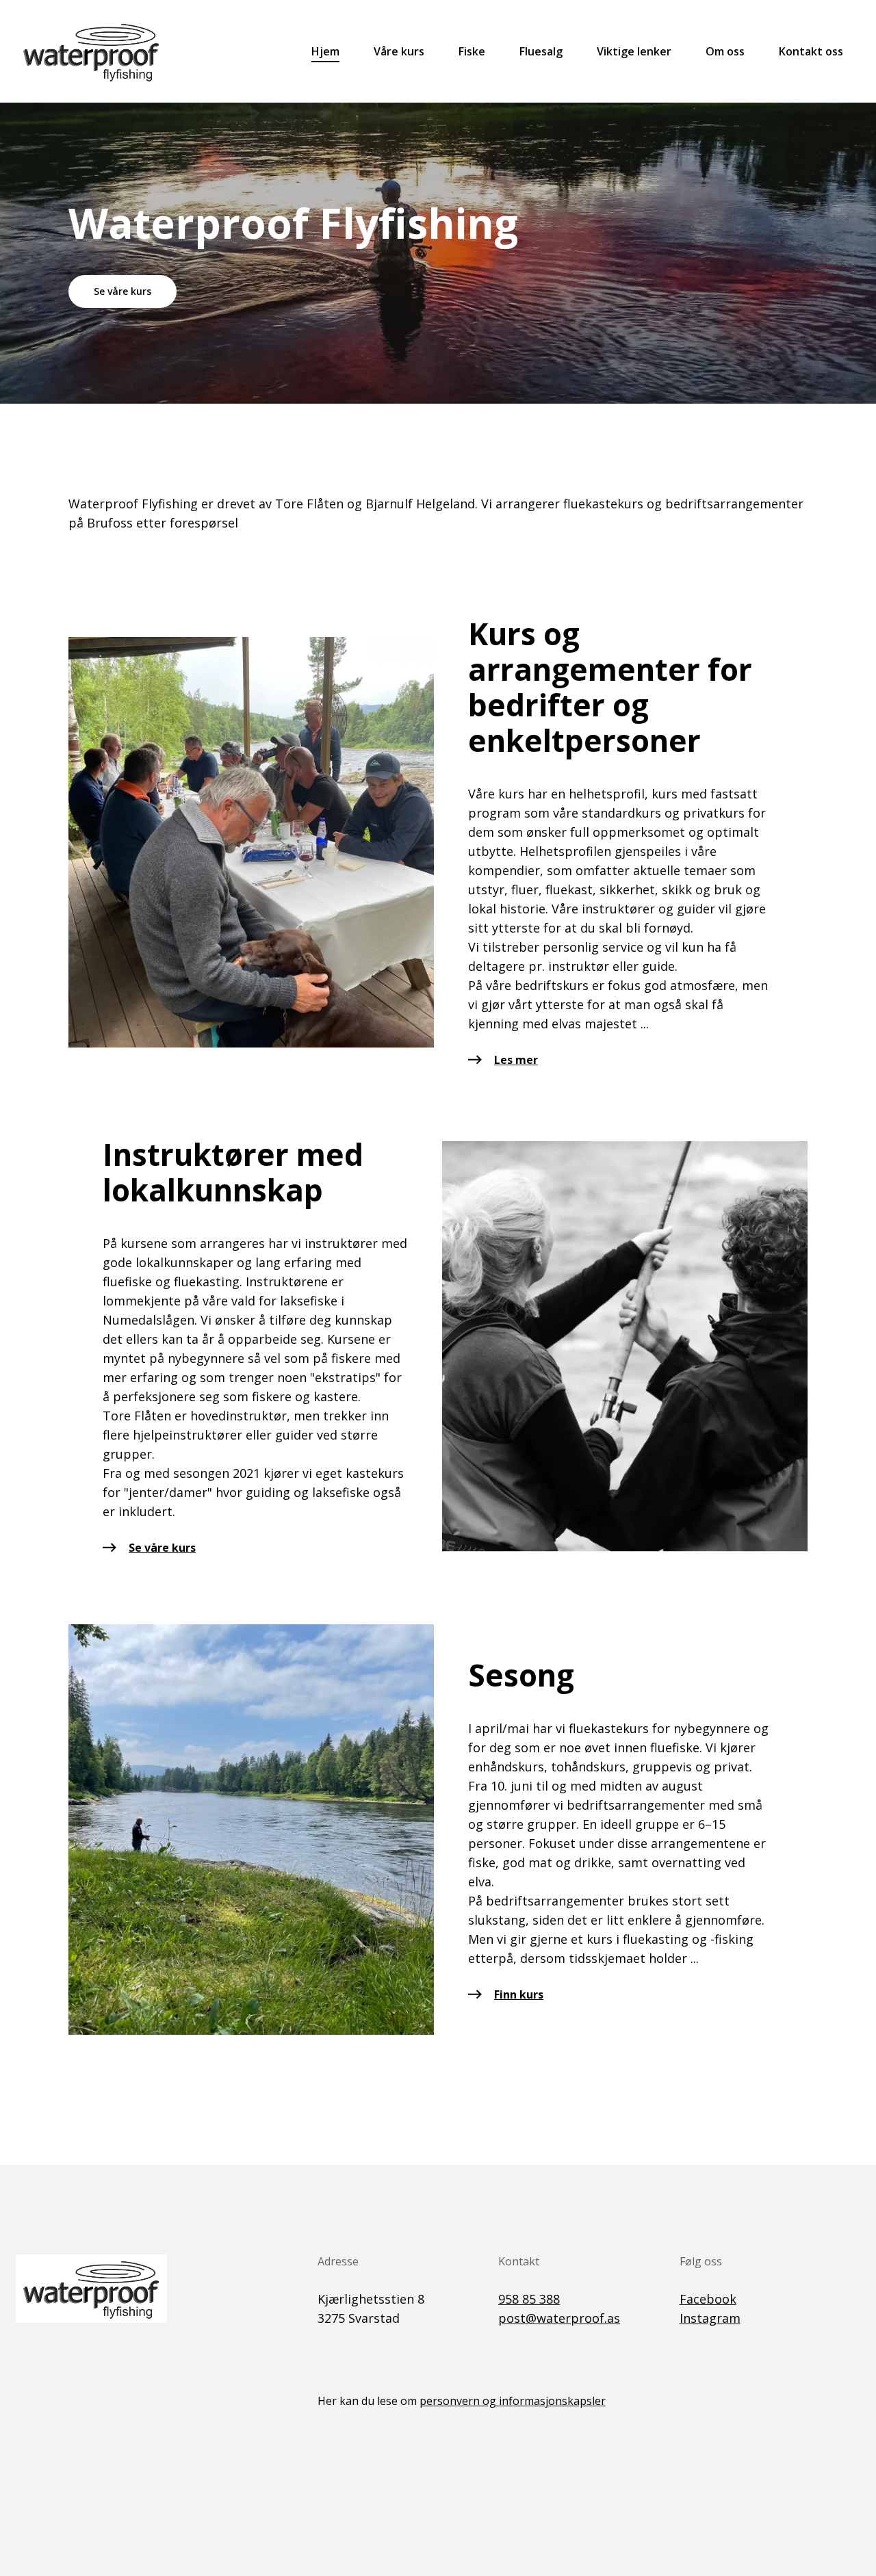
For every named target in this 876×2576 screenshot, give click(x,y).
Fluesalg (541, 51)
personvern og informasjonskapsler (513, 2401)
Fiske (472, 51)
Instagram (710, 2318)
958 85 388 (529, 2299)
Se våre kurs (123, 291)
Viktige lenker (634, 51)
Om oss (725, 51)
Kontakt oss (811, 51)
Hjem (325, 51)
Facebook (708, 2299)
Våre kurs (399, 51)
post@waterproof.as (559, 2318)
